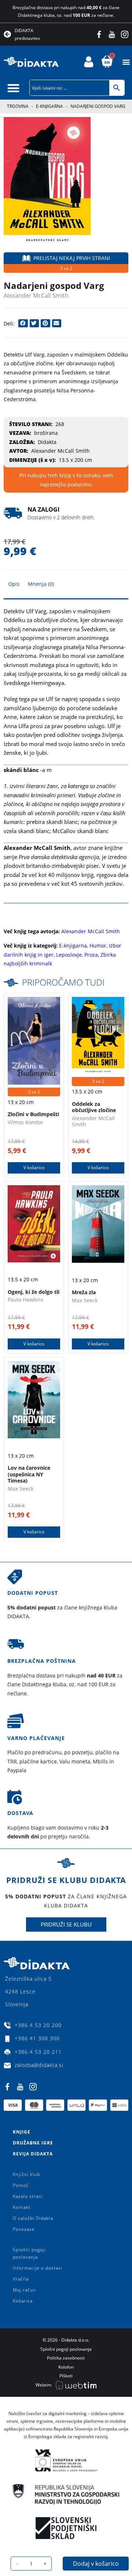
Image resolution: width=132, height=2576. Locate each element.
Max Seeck (85, 1300)
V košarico (34, 1168)
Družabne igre (33, 2143)
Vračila (21, 2279)
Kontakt (22, 2207)
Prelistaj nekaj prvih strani (72, 258)
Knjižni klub (26, 2174)
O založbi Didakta (33, 2218)
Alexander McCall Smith (36, 295)
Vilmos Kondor (25, 1122)
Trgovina (18, 106)
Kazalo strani (28, 2196)
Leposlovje (69, 955)
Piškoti (66, 2376)
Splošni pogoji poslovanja (29, 2253)
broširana (46, 433)
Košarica (23, 2301)
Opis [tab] (14, 584)
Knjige (22, 2132)
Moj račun (24, 2290)
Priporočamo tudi (63, 982)
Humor (98, 946)
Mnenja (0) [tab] (41, 584)
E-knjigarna (49, 106)
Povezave (24, 2229)
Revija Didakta (33, 2154)
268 (60, 424)
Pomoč (21, 2185)
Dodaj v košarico (96, 2564)
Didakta (47, 442)
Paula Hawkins (25, 1300)
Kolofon (66, 2367)
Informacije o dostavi (38, 2268)
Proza (91, 955)
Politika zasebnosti (66, 2358)
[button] (126, 62)
